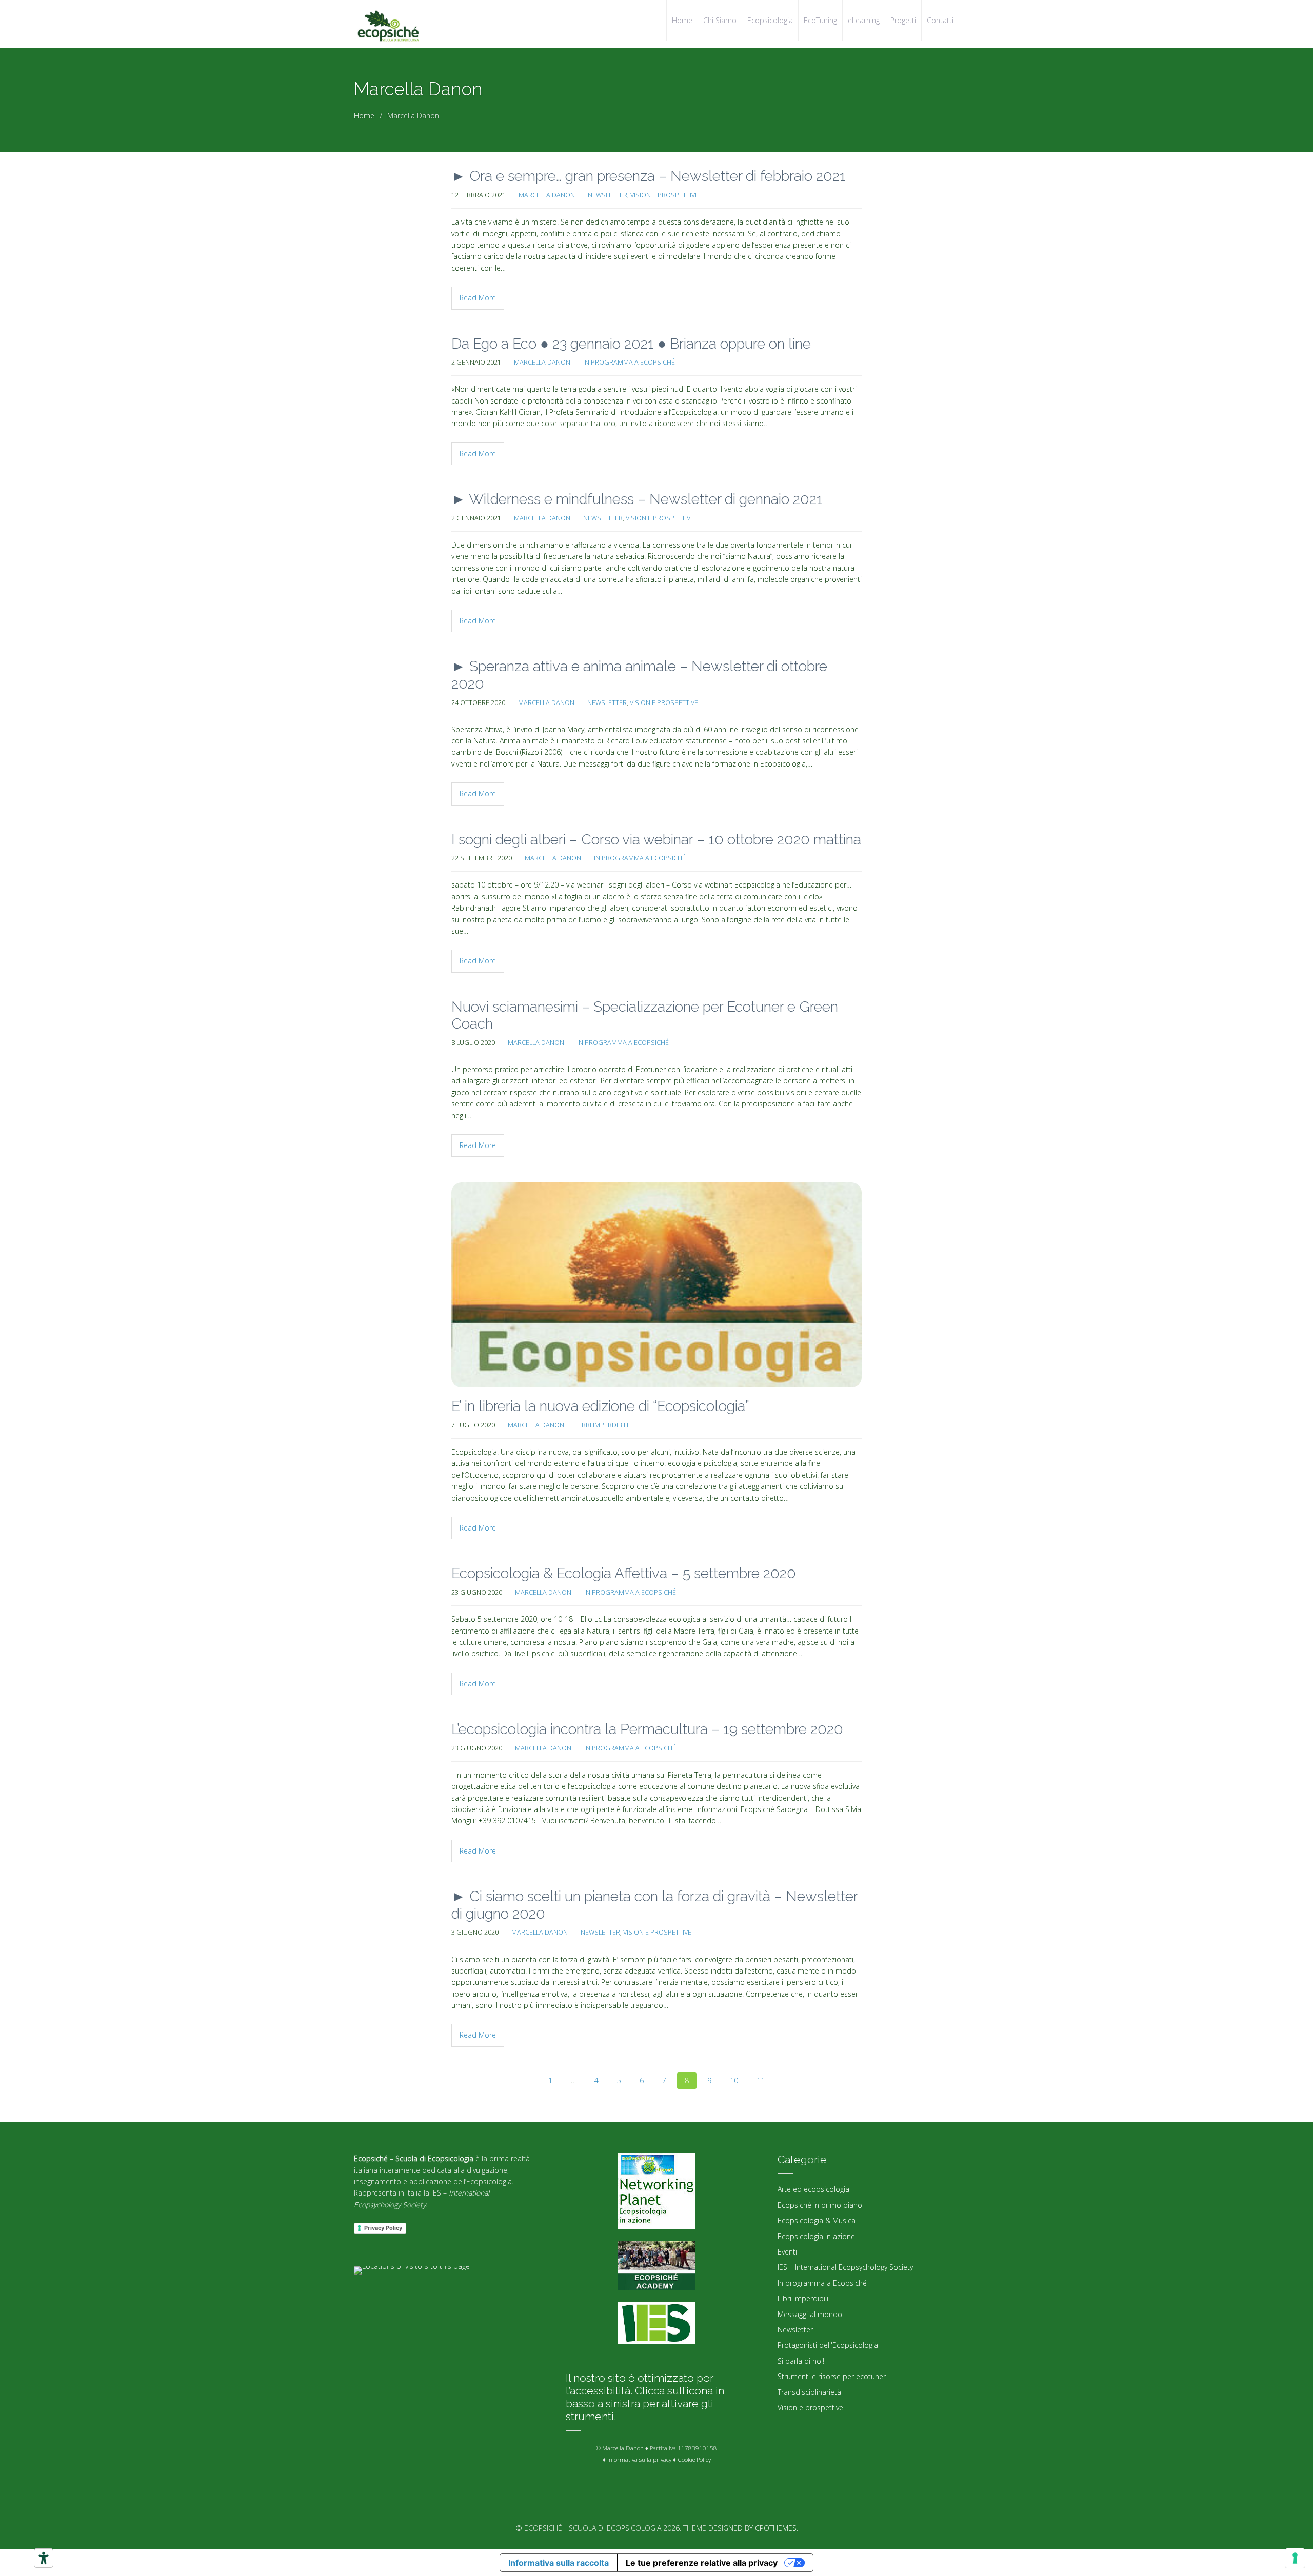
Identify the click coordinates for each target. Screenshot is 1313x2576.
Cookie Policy (694, 2459)
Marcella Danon (547, 195)
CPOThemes (776, 2528)
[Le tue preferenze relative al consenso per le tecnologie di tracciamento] (1295, 2558)
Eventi (787, 2252)
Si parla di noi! (801, 2361)
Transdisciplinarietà (809, 2392)
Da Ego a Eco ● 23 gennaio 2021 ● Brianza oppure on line (631, 344)
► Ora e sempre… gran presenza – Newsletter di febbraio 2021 (649, 176)
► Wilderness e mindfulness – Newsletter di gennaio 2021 (637, 499)
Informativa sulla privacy (639, 2459)
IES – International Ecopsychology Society (845, 2267)
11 (761, 2080)
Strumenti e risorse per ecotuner (832, 2376)
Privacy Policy (383, 2228)
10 (734, 2080)
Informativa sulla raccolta (559, 2563)
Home (364, 116)
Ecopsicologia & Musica (817, 2220)
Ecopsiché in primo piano (820, 2205)
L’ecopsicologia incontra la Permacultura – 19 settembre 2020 (647, 1729)
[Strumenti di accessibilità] (44, 2558)
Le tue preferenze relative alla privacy (702, 2563)
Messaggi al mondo (810, 2314)
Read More (478, 298)
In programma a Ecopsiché (629, 362)
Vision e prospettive (664, 195)
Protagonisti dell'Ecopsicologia (828, 2345)
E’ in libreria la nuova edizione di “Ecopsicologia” (600, 1406)
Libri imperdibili (603, 1425)
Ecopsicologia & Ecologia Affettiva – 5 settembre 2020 (624, 1573)
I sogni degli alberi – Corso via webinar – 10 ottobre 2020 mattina (656, 840)
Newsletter (608, 195)
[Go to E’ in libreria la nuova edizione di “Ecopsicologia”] (656, 1285)
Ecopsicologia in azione (816, 2236)
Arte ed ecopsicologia (813, 2189)
